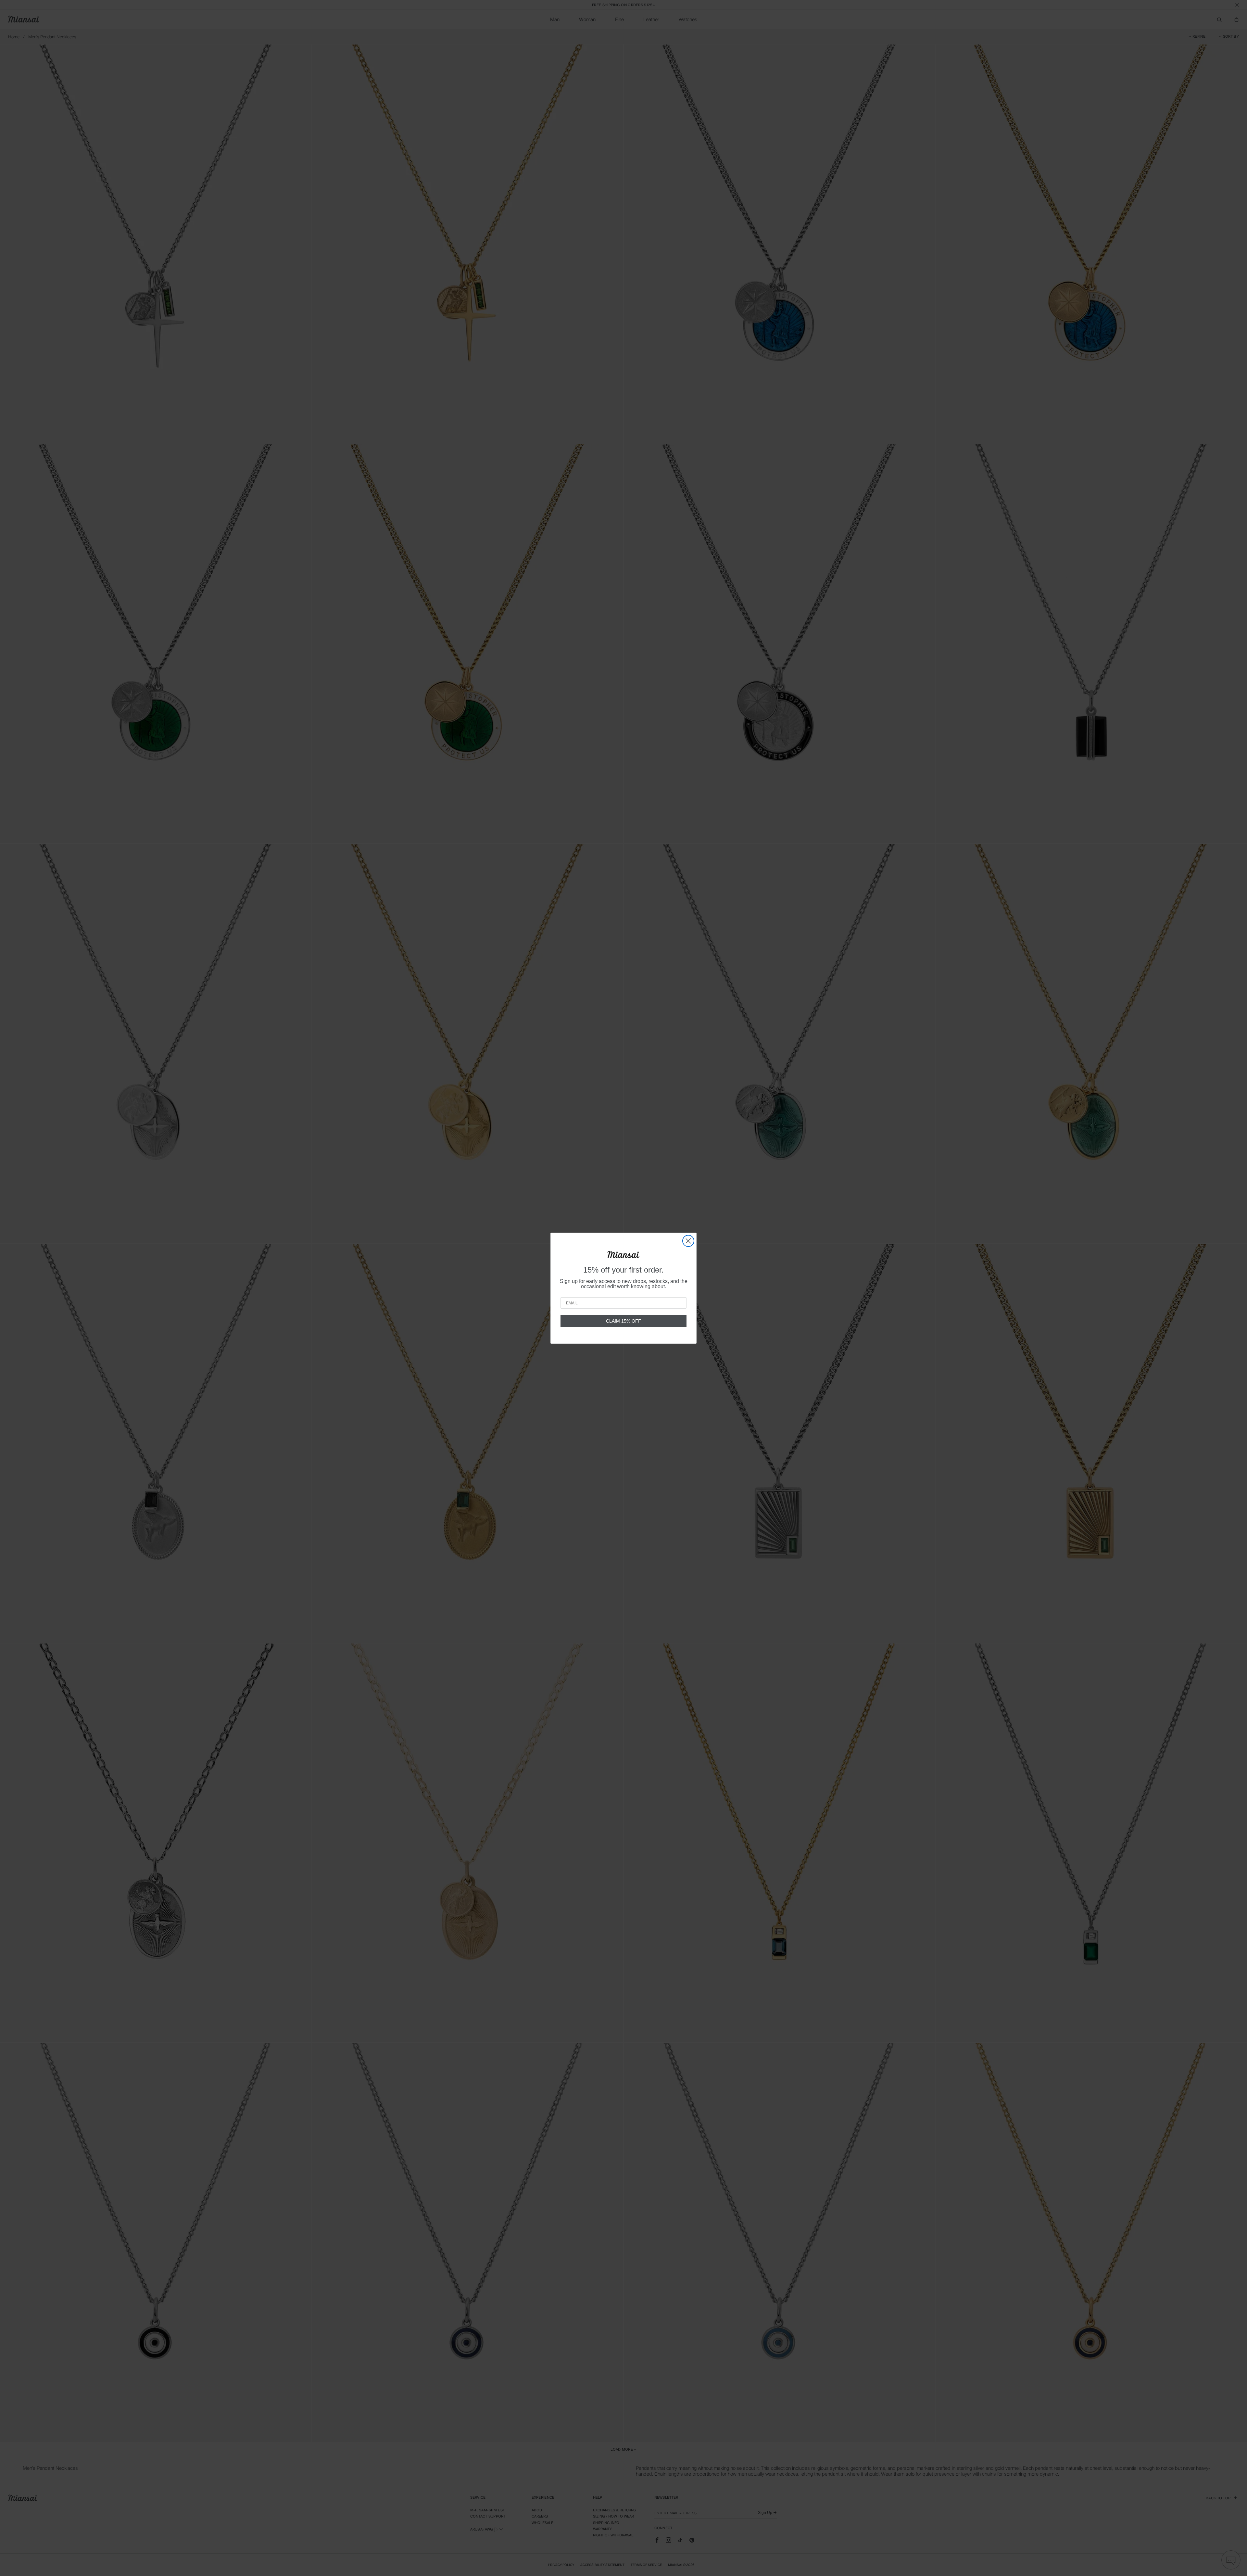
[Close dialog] (688, 1241)
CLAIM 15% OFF (623, 1321)
